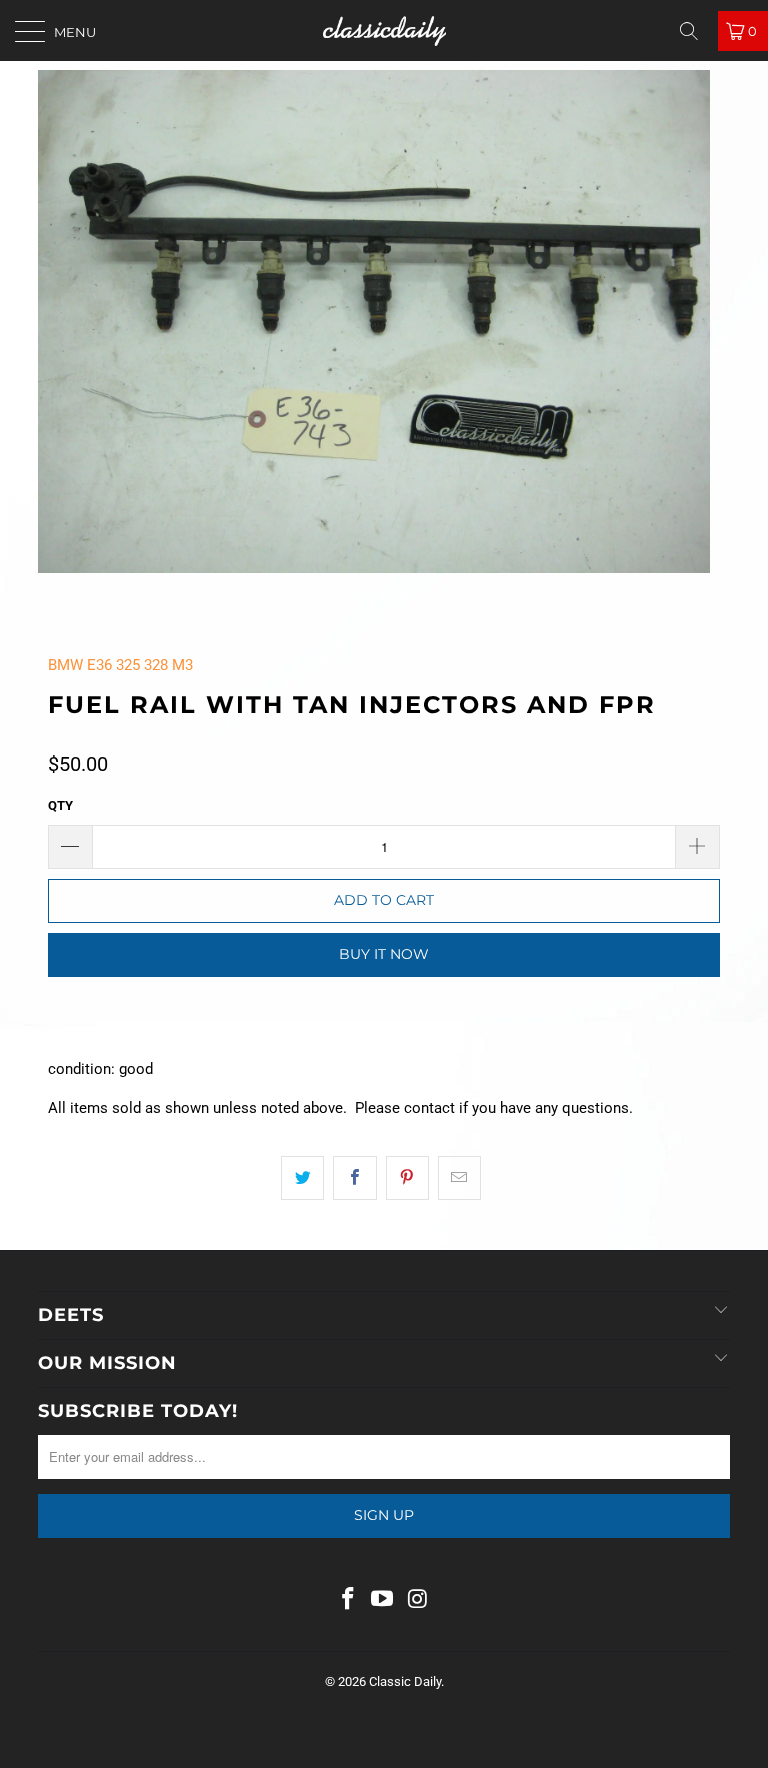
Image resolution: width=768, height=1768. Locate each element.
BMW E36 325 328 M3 (120, 665)
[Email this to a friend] (459, 1178)
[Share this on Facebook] (354, 1178)
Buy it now (384, 954)
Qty (60, 805)
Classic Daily (405, 1681)
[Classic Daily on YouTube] (383, 1600)
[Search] (696, 31)
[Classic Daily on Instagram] (418, 1600)
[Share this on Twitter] (302, 1178)
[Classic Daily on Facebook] (348, 1600)
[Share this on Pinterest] (407, 1178)
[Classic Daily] (384, 30)
